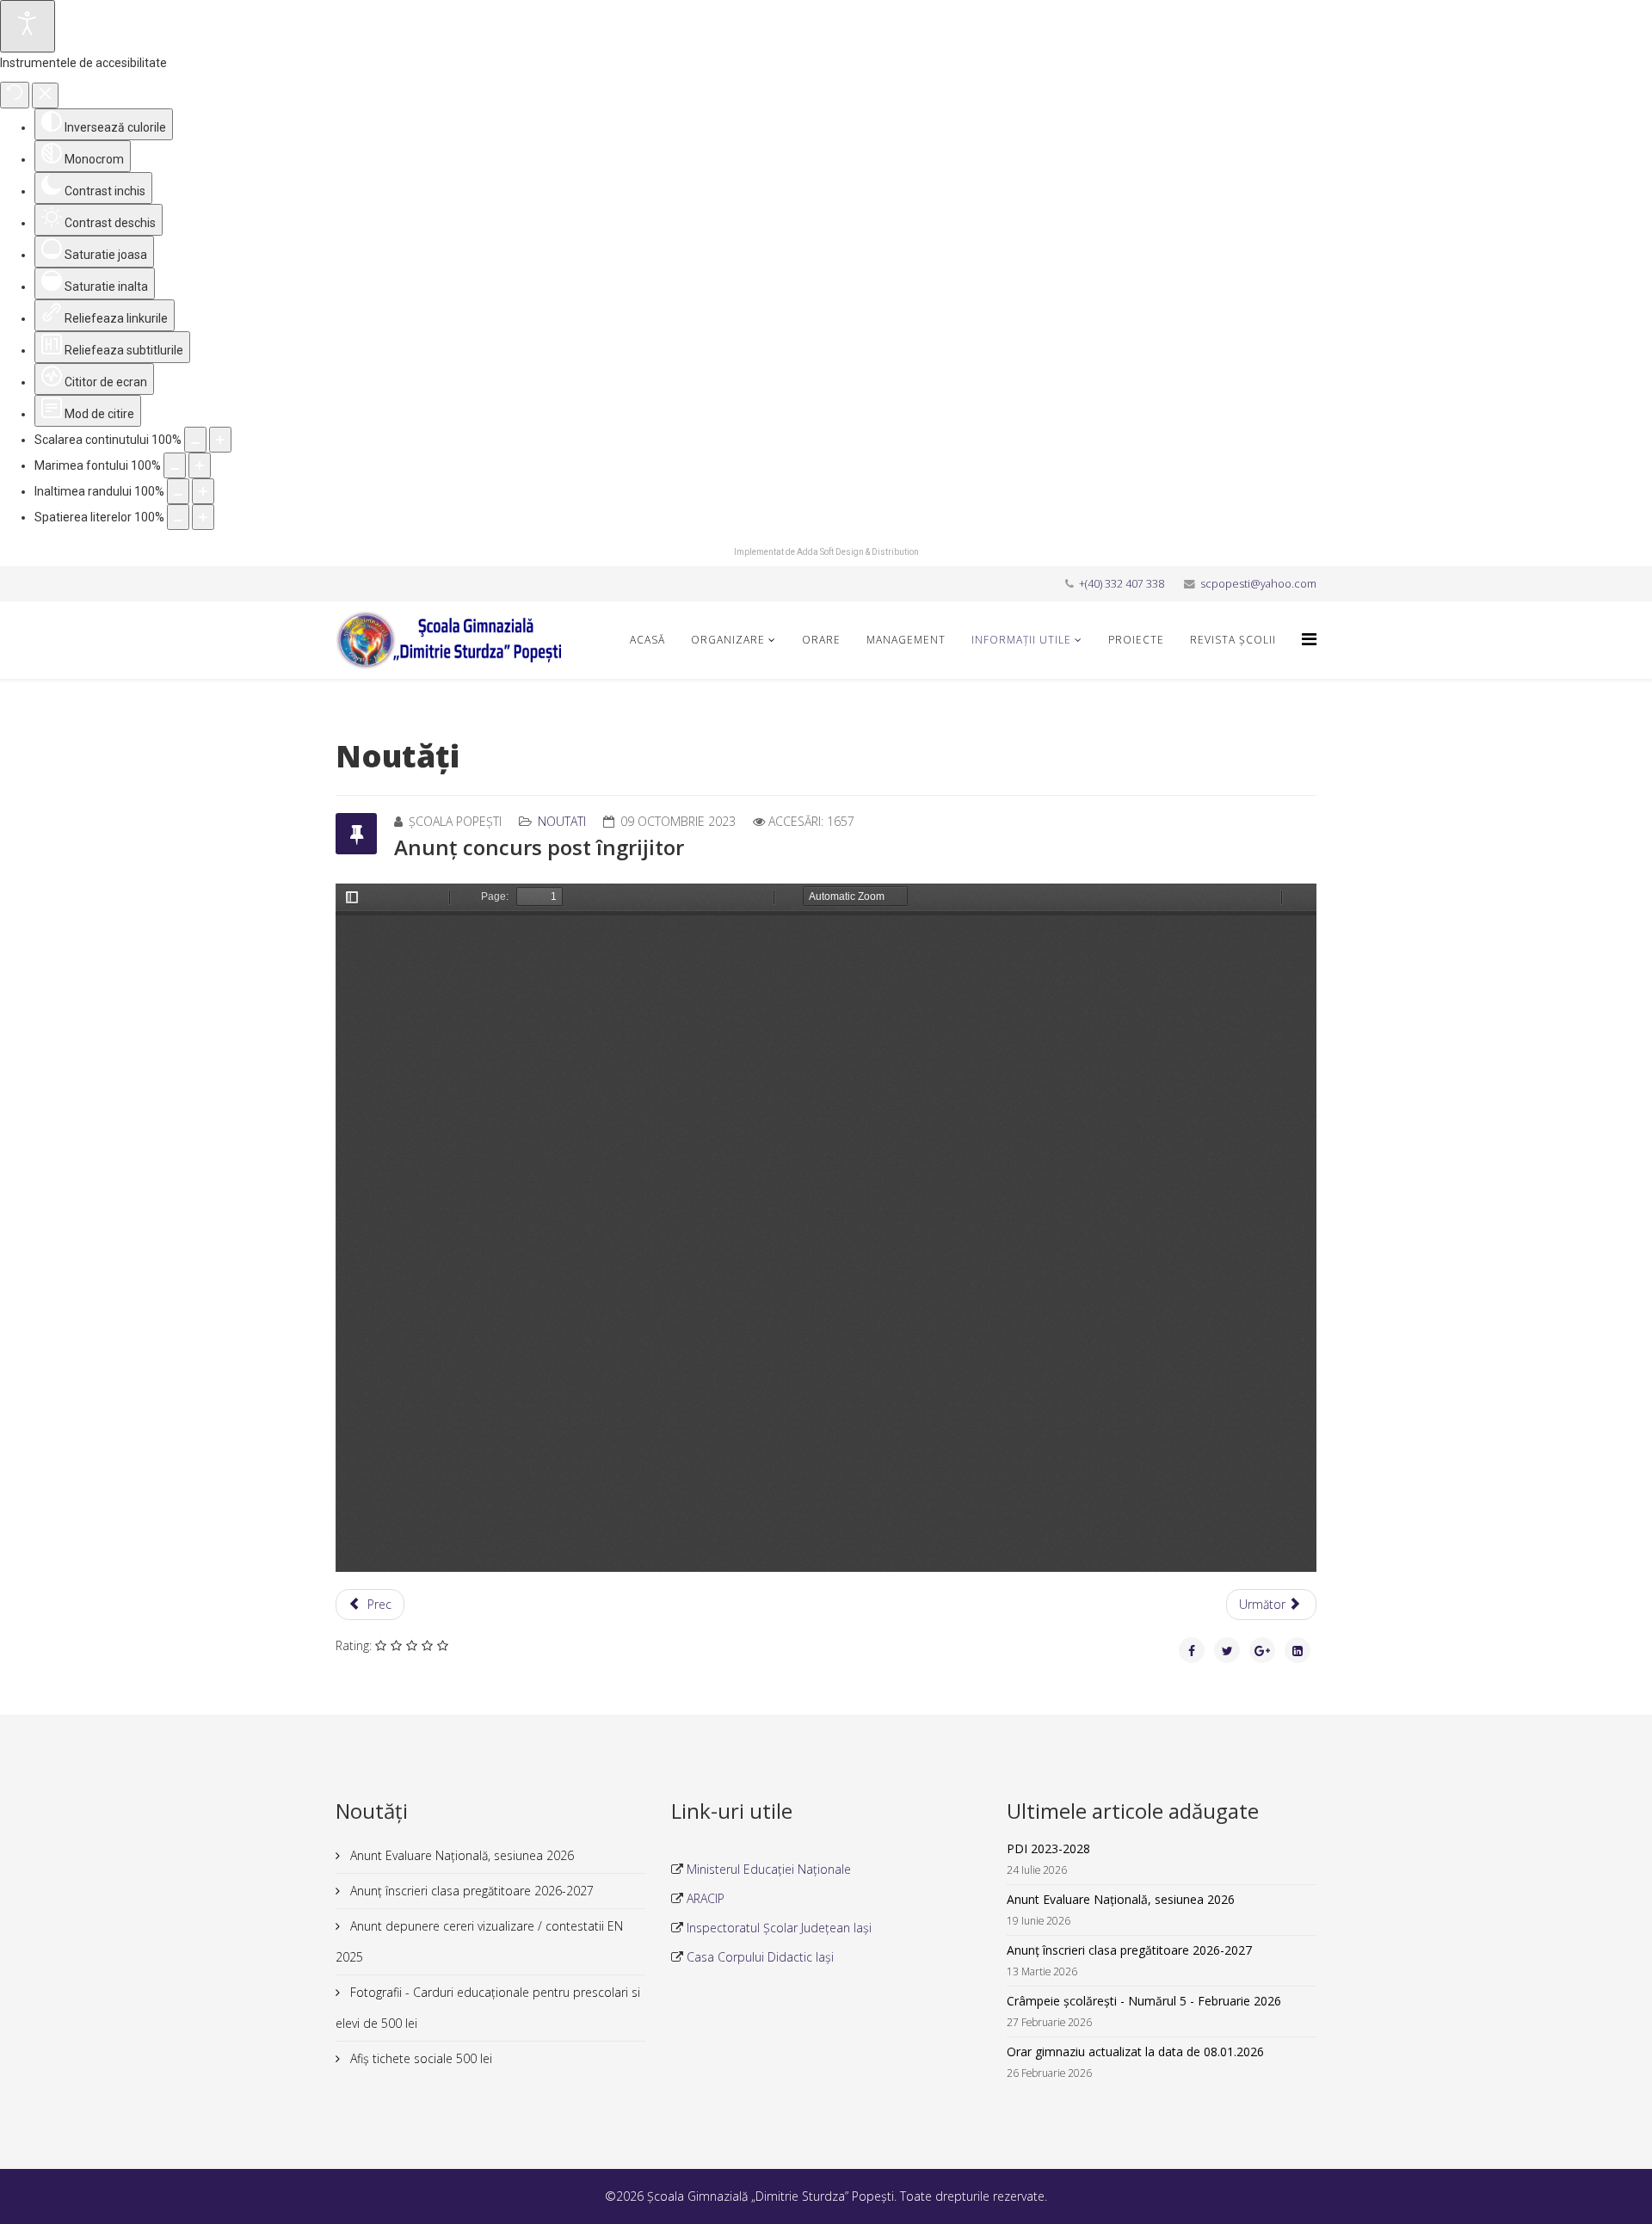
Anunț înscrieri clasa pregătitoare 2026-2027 (470, 1891)
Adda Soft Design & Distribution (858, 552)
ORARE (821, 640)
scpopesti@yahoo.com (1258, 584)
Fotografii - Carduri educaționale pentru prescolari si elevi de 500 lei (488, 2008)
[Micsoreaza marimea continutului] (195, 440)
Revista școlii (1233, 640)
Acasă (647, 640)
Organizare (728, 640)
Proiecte (1136, 640)
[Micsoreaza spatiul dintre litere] (178, 517)
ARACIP (704, 1898)
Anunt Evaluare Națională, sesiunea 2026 (460, 1855)
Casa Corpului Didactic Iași (758, 1957)
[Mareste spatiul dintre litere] (203, 517)
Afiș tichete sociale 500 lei (419, 2058)
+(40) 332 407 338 (1122, 584)
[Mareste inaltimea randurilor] (203, 491)
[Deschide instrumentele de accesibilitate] (28, 26)
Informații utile (1021, 640)
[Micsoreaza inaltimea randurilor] (178, 491)
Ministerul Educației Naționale (767, 1869)
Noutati (562, 821)
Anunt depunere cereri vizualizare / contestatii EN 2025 (479, 1941)
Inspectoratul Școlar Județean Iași (777, 1928)
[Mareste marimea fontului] (200, 465)
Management (906, 640)
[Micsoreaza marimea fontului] (175, 465)
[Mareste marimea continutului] (220, 440)
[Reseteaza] (15, 95)
